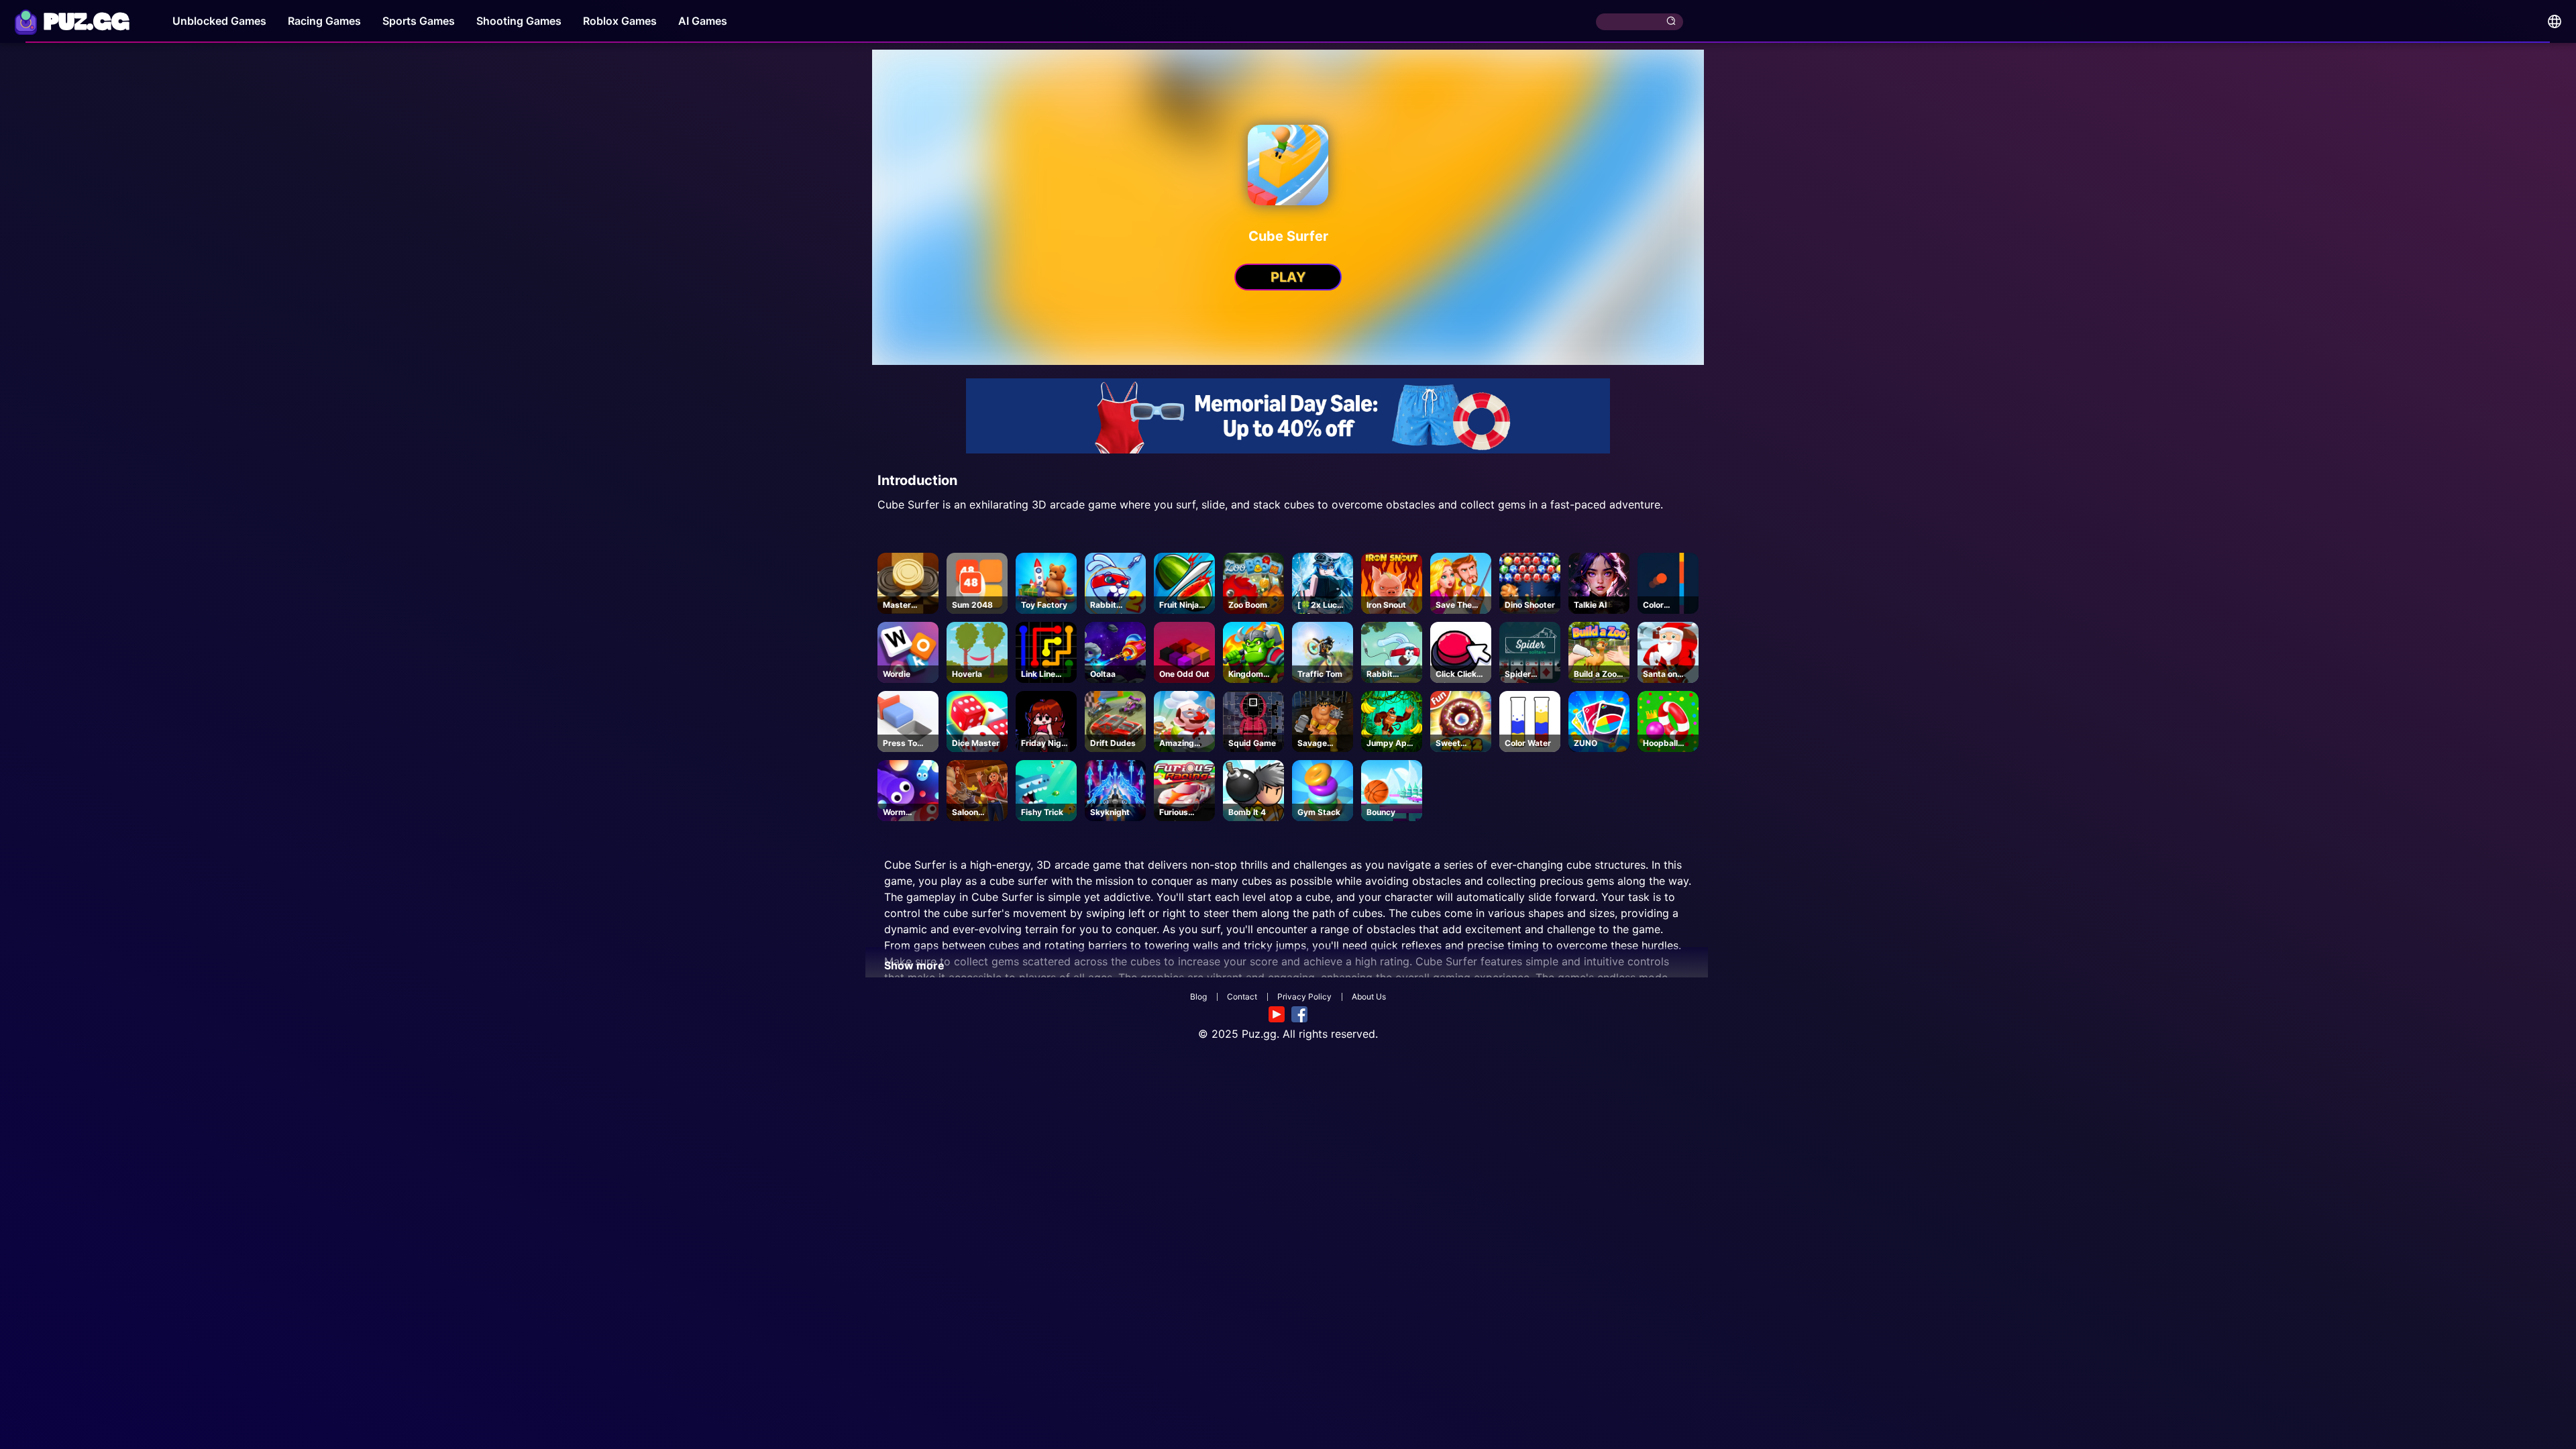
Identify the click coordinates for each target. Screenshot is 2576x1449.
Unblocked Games (219, 21)
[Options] (2555, 21)
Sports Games (419, 21)
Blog (1198, 997)
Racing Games (324, 21)
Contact (1242, 997)
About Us (1369, 997)
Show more (914, 965)
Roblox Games (620, 21)
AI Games (703, 21)
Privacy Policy (1304, 997)
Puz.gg (1259, 1034)
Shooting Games (519, 21)
